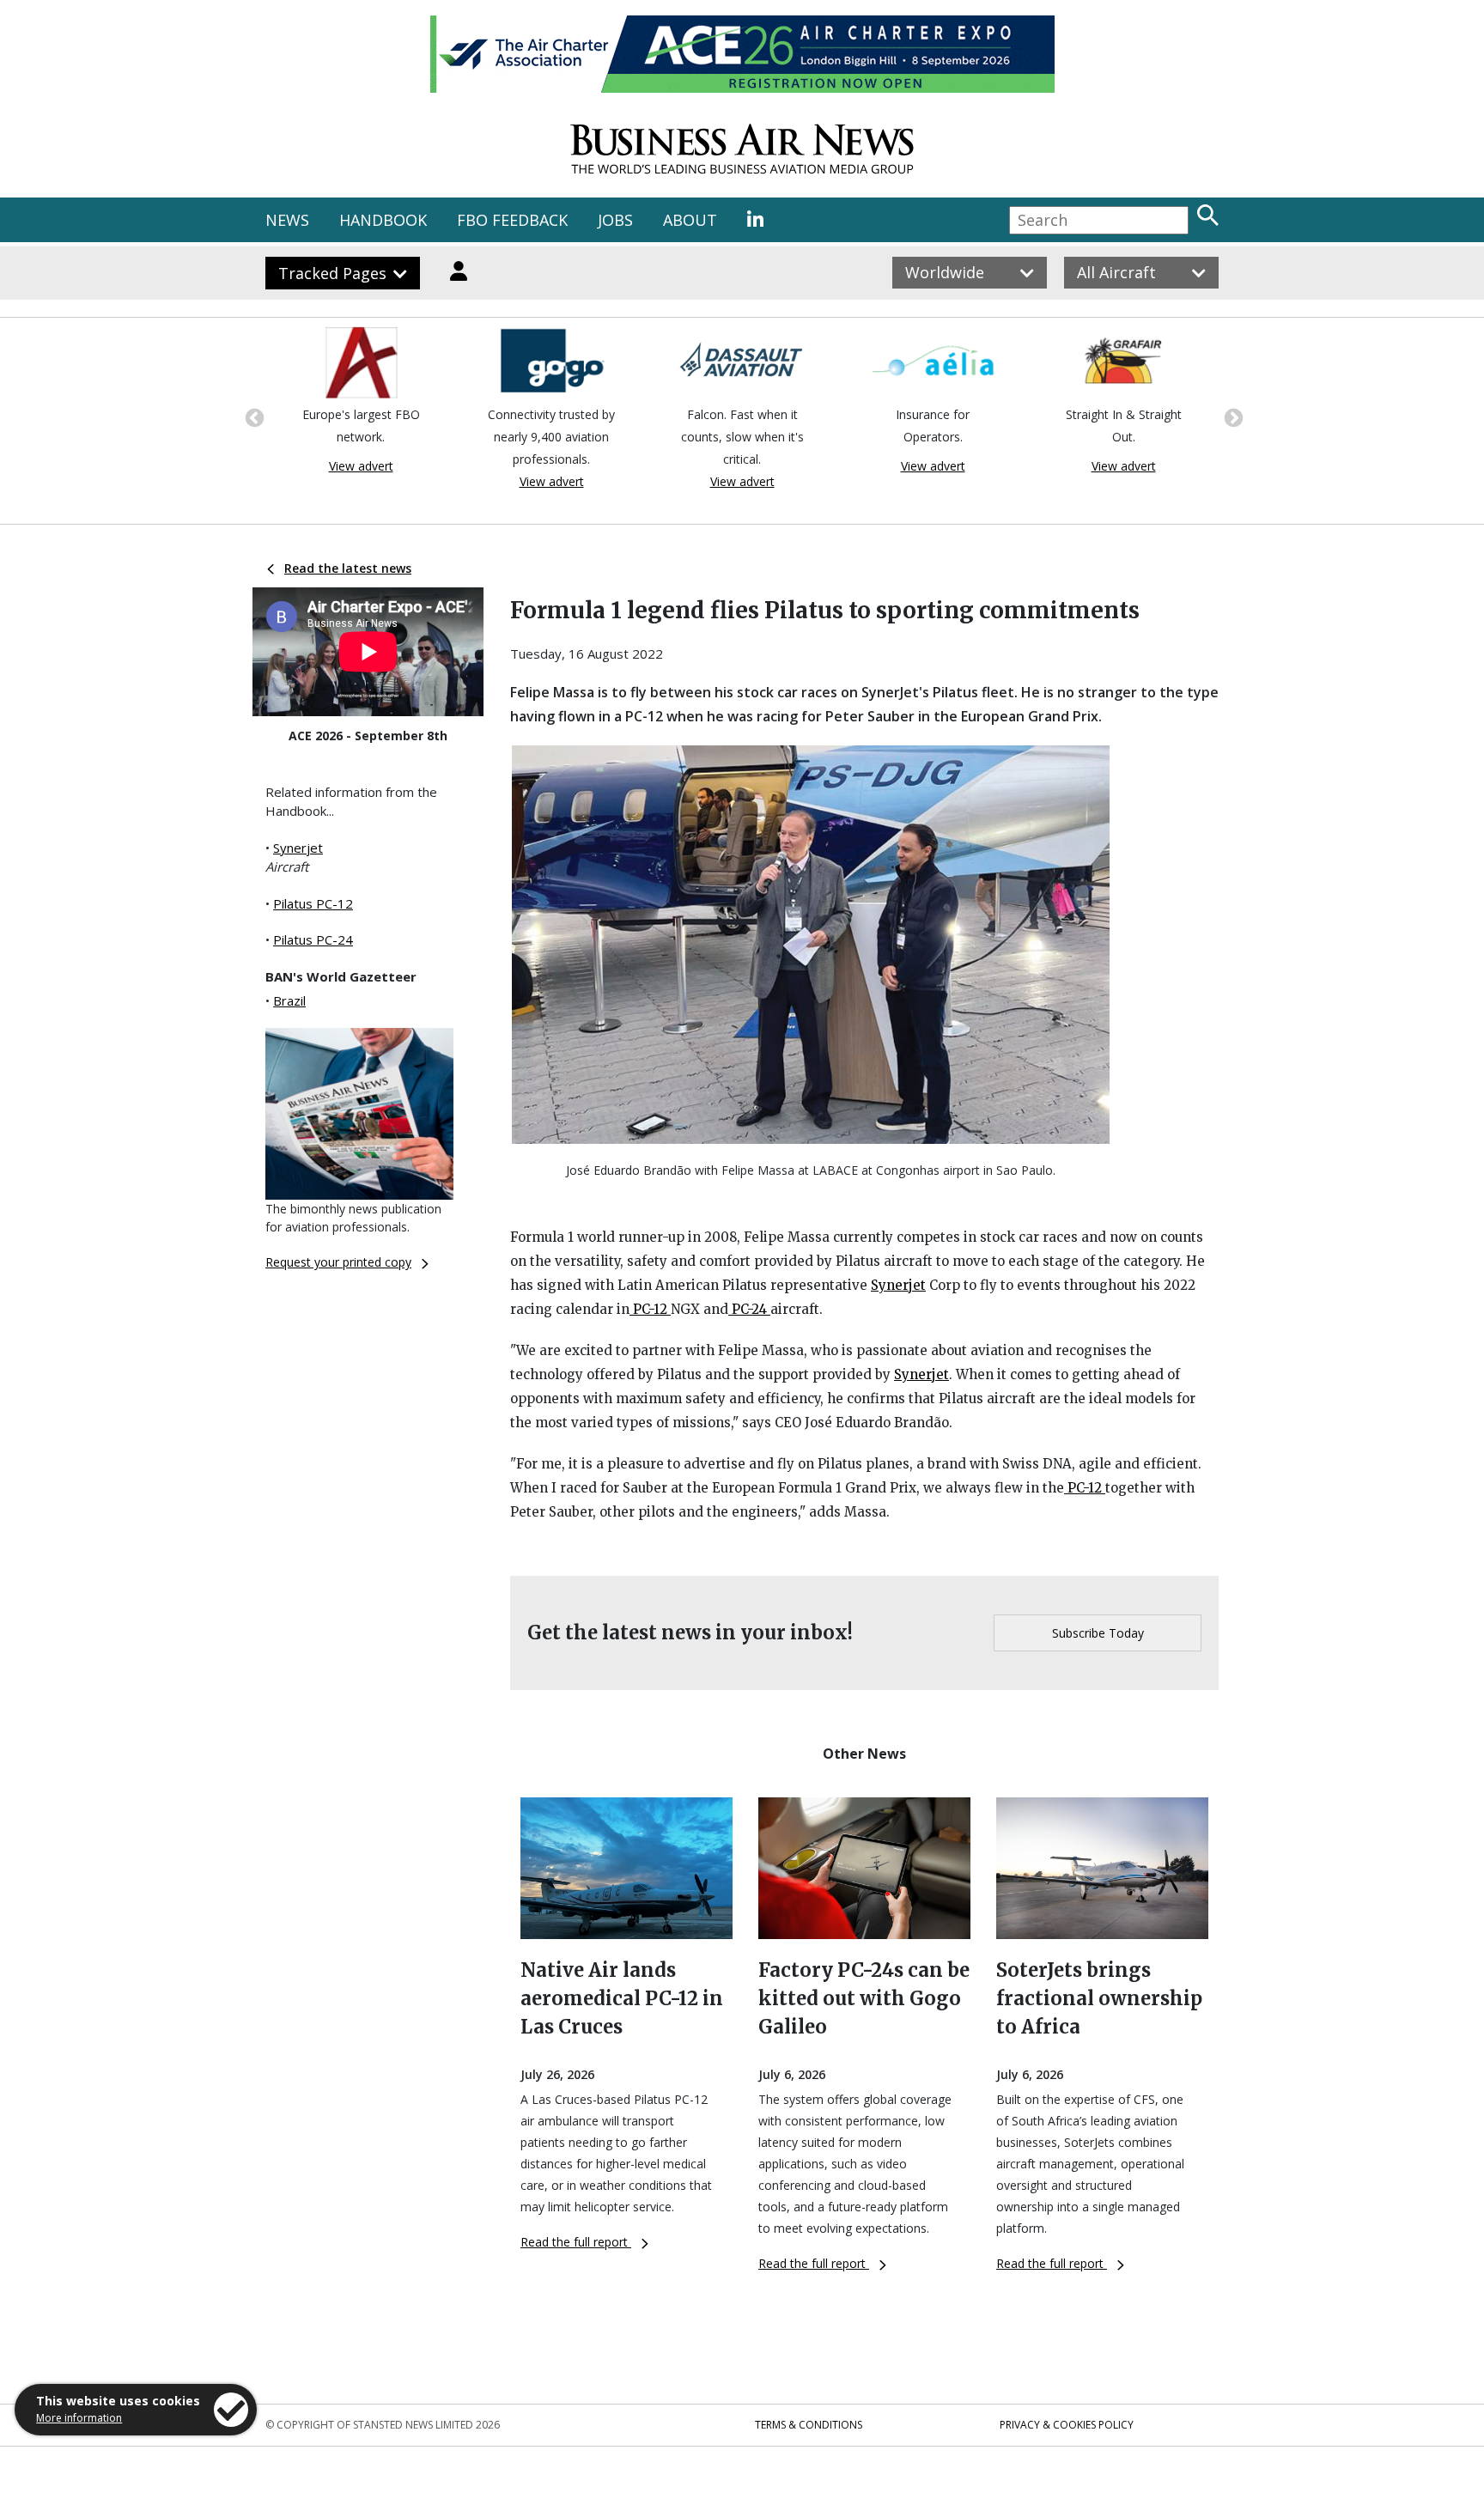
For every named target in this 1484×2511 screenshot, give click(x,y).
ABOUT (690, 220)
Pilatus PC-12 (313, 903)
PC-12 (650, 1309)
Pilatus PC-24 (313, 939)
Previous (252, 416)
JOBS (615, 220)
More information (79, 2418)
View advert (361, 466)
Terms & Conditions (809, 2425)
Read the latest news (348, 568)
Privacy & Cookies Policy (1067, 2425)
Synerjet (298, 848)
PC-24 (749, 1309)
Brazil (289, 1000)
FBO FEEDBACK (512, 220)
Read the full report (576, 2242)
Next (1232, 416)
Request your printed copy (338, 1262)
